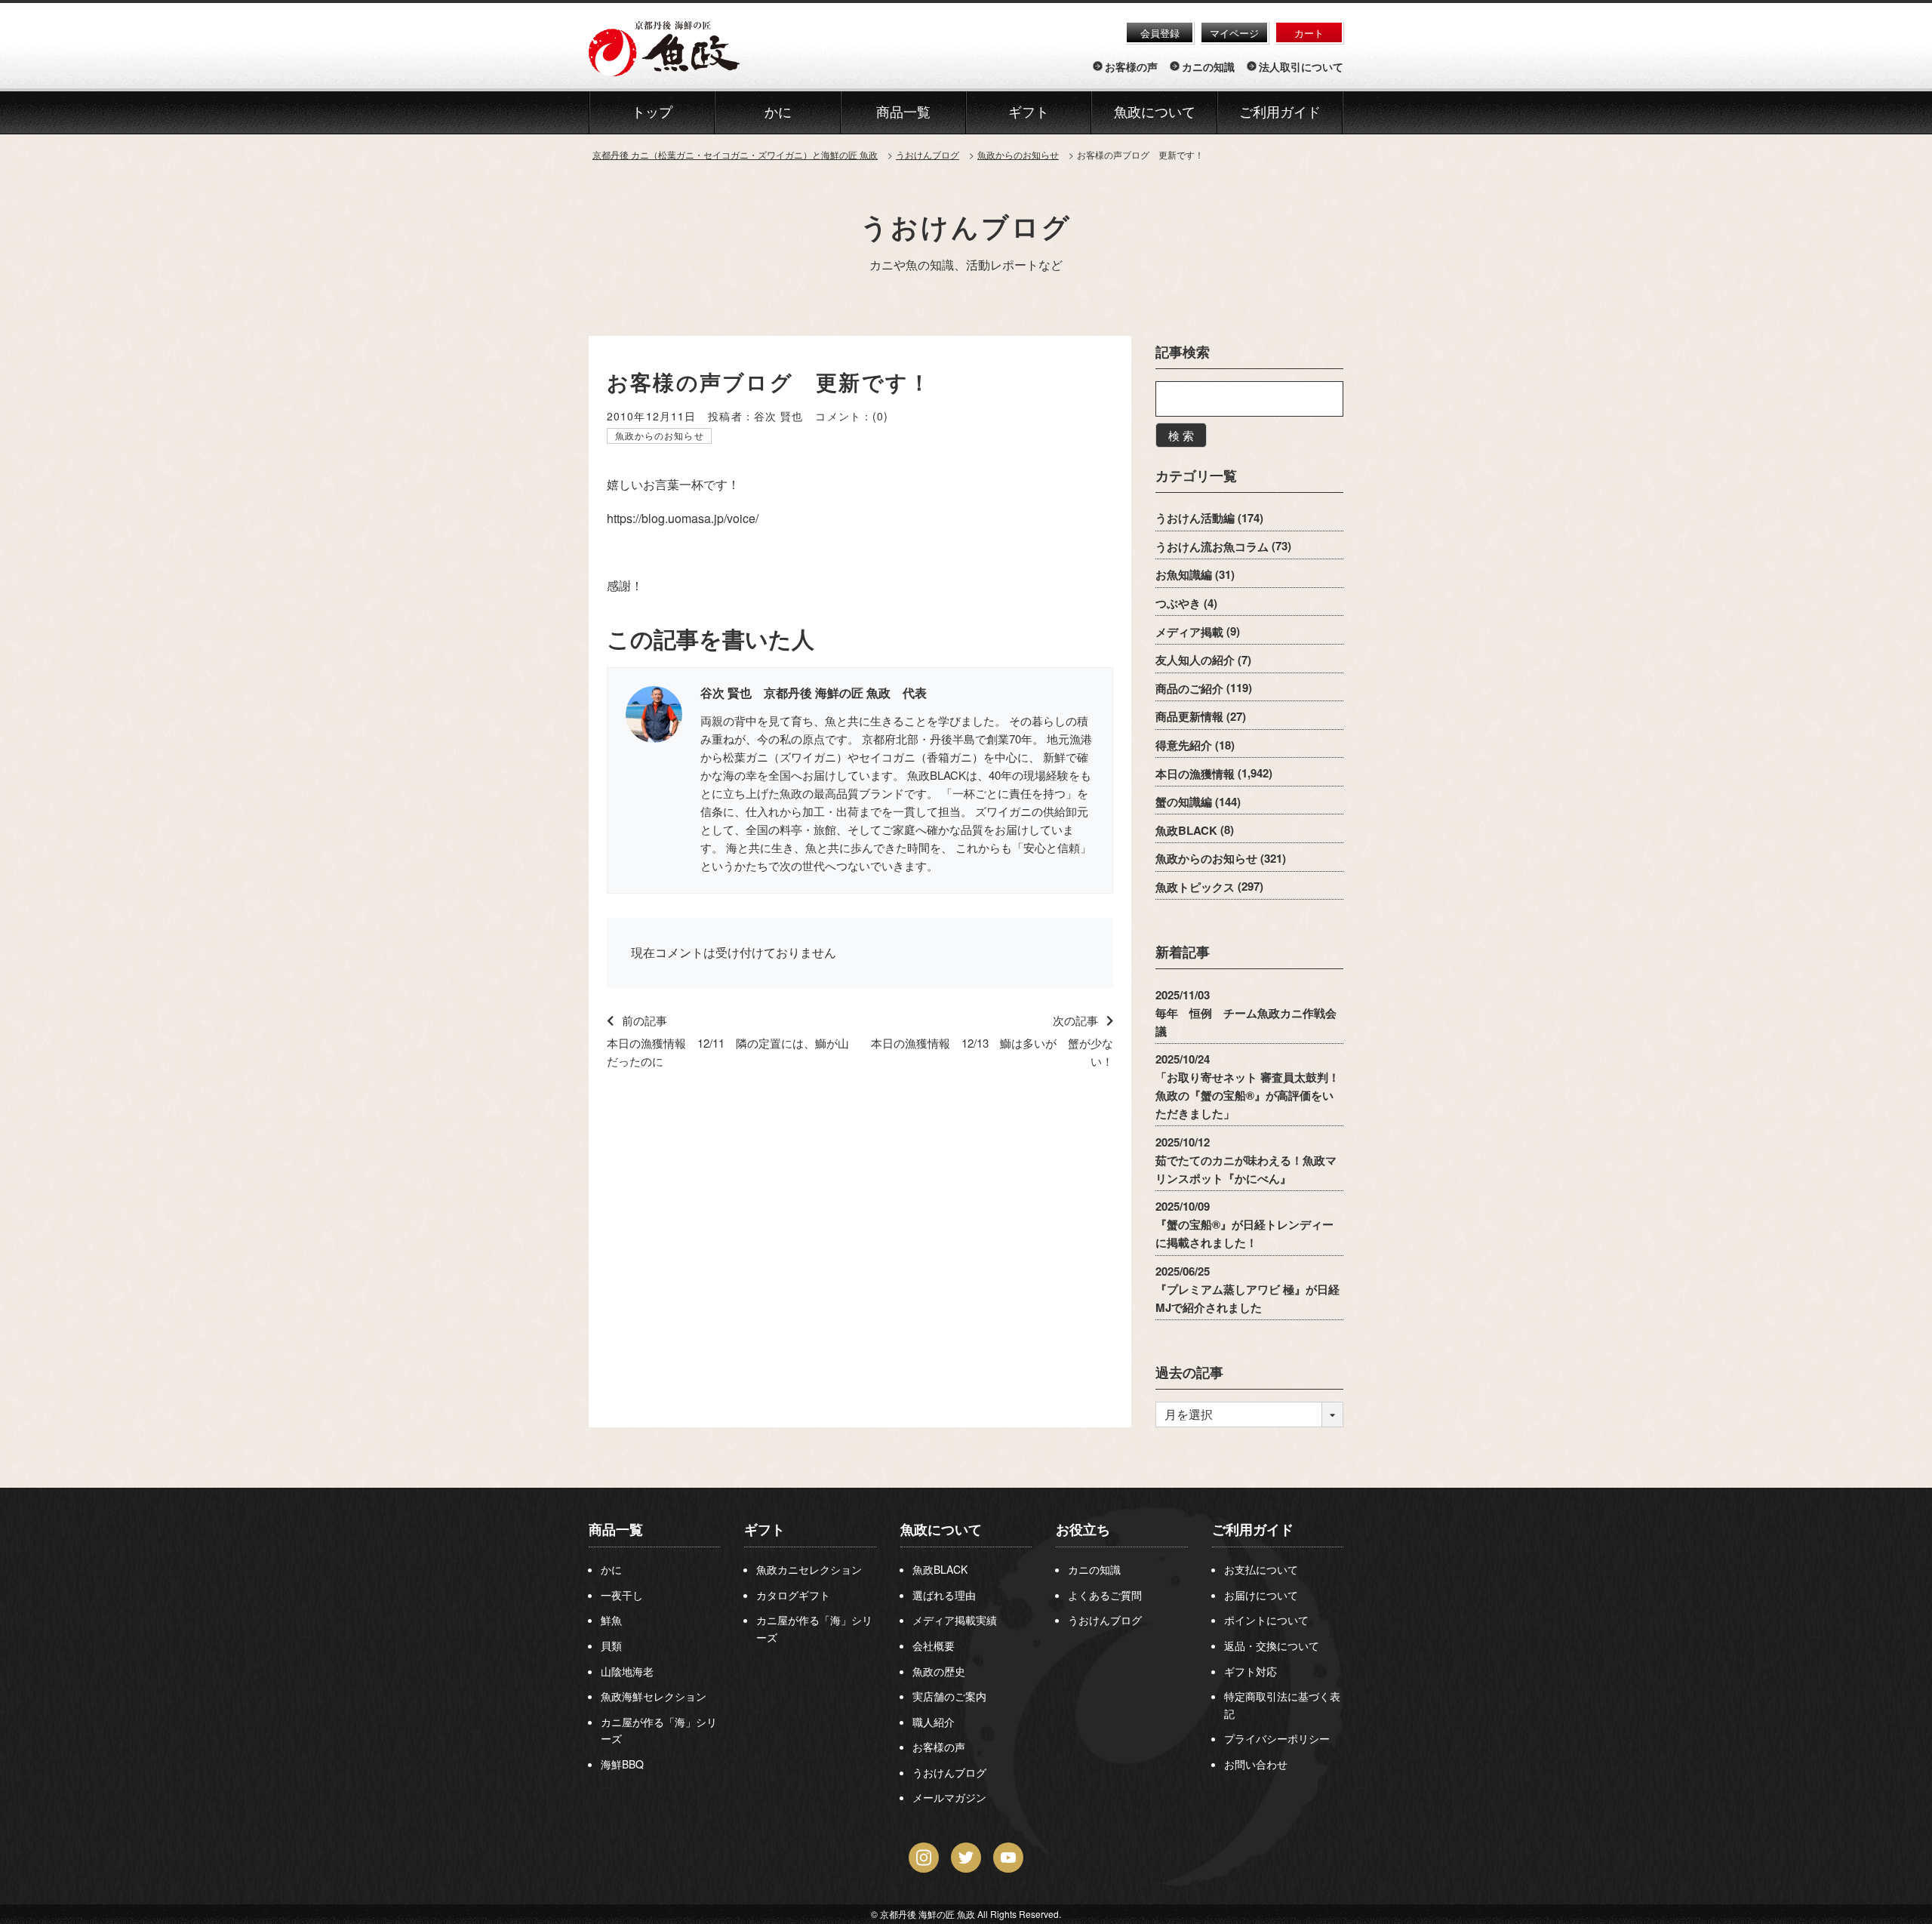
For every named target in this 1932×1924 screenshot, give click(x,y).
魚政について (1155, 112)
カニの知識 (1208, 66)
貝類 (611, 1645)
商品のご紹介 (1189, 688)
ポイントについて (1266, 1620)
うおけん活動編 (1195, 518)
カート (1309, 33)
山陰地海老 (627, 1671)
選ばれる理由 (944, 1595)
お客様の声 (1131, 66)
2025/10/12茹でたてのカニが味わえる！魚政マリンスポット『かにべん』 (1246, 1159)
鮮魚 (611, 1620)
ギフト (764, 1529)
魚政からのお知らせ (660, 435)
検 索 (1181, 435)
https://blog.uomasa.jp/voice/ (683, 518)
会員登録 (1160, 33)
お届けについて (1261, 1595)
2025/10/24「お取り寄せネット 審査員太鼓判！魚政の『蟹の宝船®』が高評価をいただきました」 (1247, 1086)
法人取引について (1301, 66)
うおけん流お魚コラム (1212, 546)
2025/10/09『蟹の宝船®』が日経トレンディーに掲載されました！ (1244, 1224)
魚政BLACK (1186, 830)
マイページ (1234, 33)
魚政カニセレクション (809, 1569)
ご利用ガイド (1280, 112)
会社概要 (934, 1645)
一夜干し (622, 1595)
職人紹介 (934, 1722)
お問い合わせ (1256, 1764)
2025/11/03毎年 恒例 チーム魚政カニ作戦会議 (1246, 1012)
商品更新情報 (1189, 716)
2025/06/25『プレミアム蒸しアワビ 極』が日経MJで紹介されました (1247, 1288)
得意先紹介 (1184, 745)
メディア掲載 (1189, 631)
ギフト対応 (1251, 1671)
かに (611, 1569)
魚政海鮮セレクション (654, 1696)
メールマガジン (949, 1797)
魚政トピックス (1195, 886)
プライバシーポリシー (1277, 1738)
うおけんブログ (966, 226)
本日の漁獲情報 (1195, 773)
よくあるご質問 (1105, 1595)
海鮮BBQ (622, 1764)
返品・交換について (1272, 1645)
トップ (652, 112)
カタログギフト (793, 1595)
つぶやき (1178, 603)
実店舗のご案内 (949, 1696)
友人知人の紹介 (1195, 660)
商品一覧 (616, 1529)
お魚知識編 (1184, 574)
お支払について (1261, 1569)
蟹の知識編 (1184, 802)
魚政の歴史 (939, 1671)
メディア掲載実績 (955, 1620)
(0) (880, 416)
